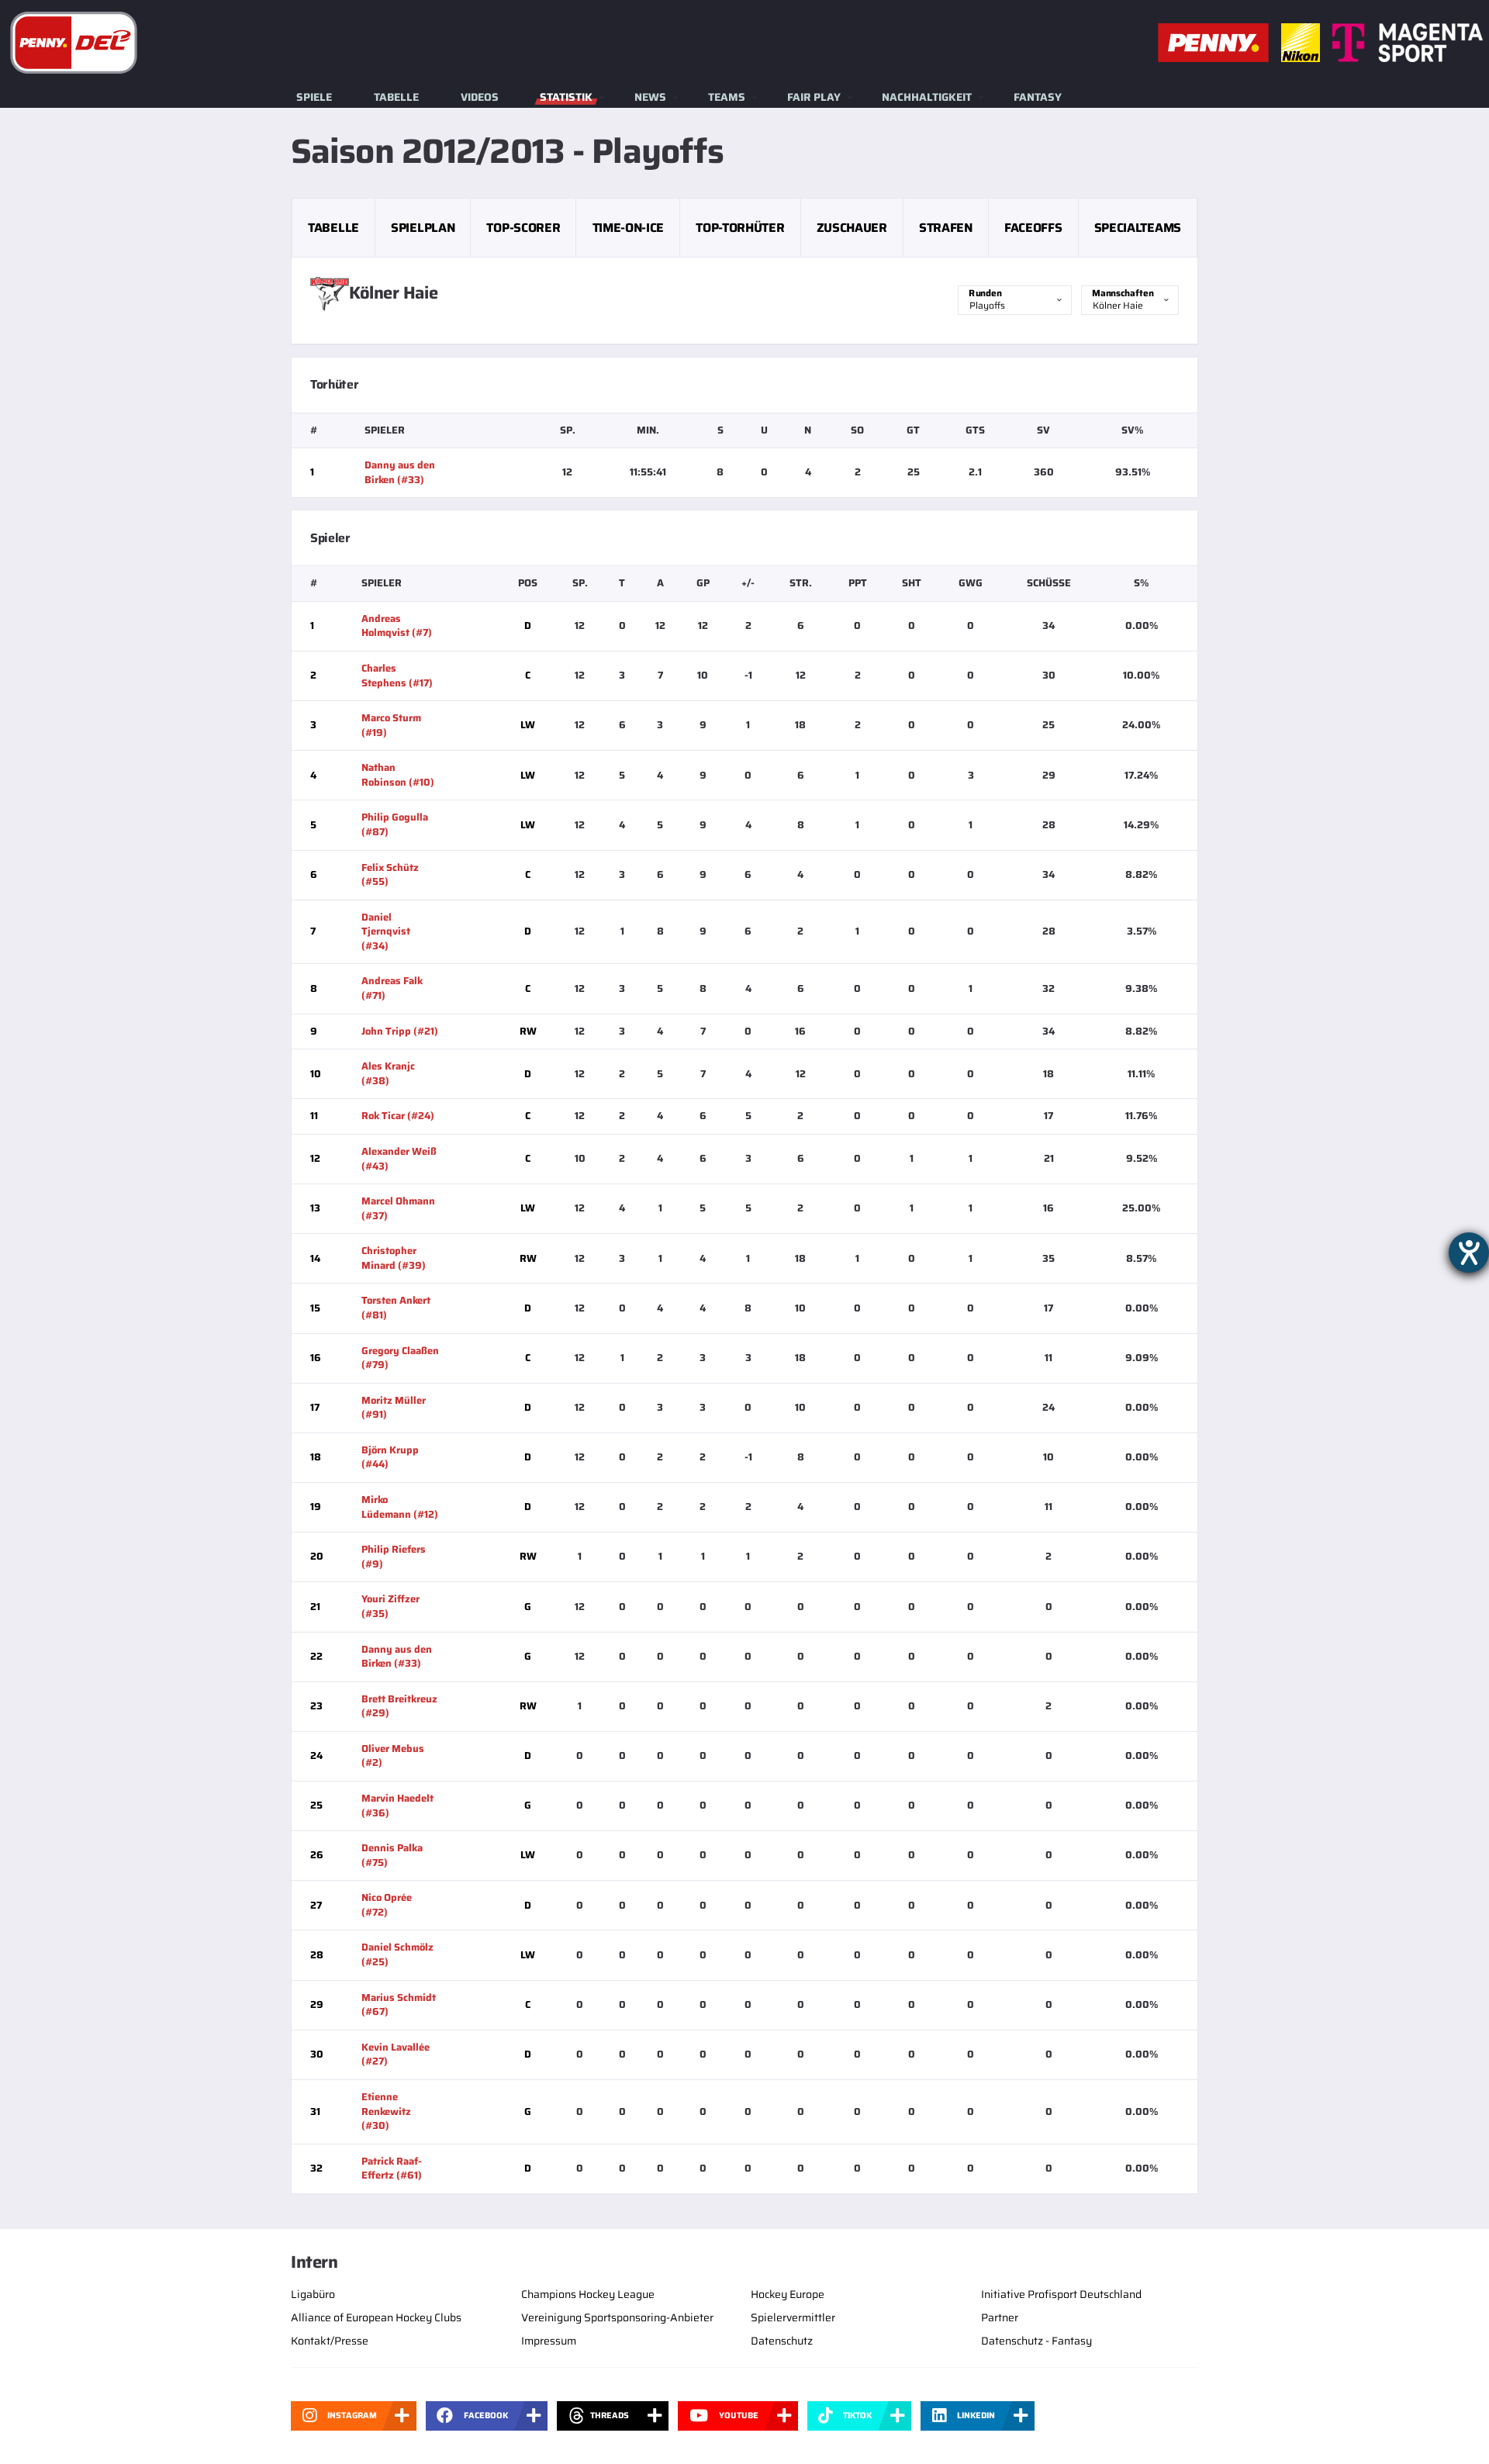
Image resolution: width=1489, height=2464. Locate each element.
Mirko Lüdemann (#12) (400, 1507)
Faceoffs (1033, 228)
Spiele (314, 97)
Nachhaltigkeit (927, 97)
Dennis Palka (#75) (392, 1855)
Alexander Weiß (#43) (399, 1159)
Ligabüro (313, 2294)
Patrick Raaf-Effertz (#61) (392, 2169)
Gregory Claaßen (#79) (400, 1358)
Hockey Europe (788, 2294)
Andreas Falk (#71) (392, 988)
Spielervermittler (793, 2317)
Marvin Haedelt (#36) (397, 1806)
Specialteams (1138, 228)
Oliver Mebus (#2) (393, 1756)
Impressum (549, 2341)
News (650, 97)
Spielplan (423, 228)
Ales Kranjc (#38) (388, 1073)
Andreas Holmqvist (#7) (397, 626)
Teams (727, 97)
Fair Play (814, 97)
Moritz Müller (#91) (394, 1408)
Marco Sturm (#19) (391, 725)
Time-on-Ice (628, 228)
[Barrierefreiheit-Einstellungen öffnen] (1469, 1253)
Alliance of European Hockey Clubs (376, 2317)
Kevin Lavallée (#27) (396, 2054)
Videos (480, 97)
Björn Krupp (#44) (390, 1457)
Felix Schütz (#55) (390, 875)
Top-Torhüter (740, 228)
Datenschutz (782, 2341)
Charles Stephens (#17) (397, 676)
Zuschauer (852, 228)
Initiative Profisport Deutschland (1061, 2294)
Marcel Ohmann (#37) (398, 1208)
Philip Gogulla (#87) (395, 824)
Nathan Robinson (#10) (398, 775)
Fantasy (1038, 97)
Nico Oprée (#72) (387, 1905)
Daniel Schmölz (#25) (397, 1954)
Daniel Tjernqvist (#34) (386, 931)
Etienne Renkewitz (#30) (386, 2111)
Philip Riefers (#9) (394, 1557)
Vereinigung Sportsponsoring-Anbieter (617, 2317)
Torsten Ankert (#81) (396, 1308)
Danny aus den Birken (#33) (400, 472)
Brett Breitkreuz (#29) (399, 1706)
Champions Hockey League (588, 2294)
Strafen (946, 228)
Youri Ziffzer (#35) (390, 1606)
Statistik (566, 97)
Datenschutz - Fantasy (1036, 2341)
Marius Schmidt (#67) (399, 2005)
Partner (1000, 2317)
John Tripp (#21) (400, 1031)
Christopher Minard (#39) (394, 1258)
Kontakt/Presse (330, 2341)
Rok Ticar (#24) (398, 1116)
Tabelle (396, 97)
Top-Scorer (523, 228)
